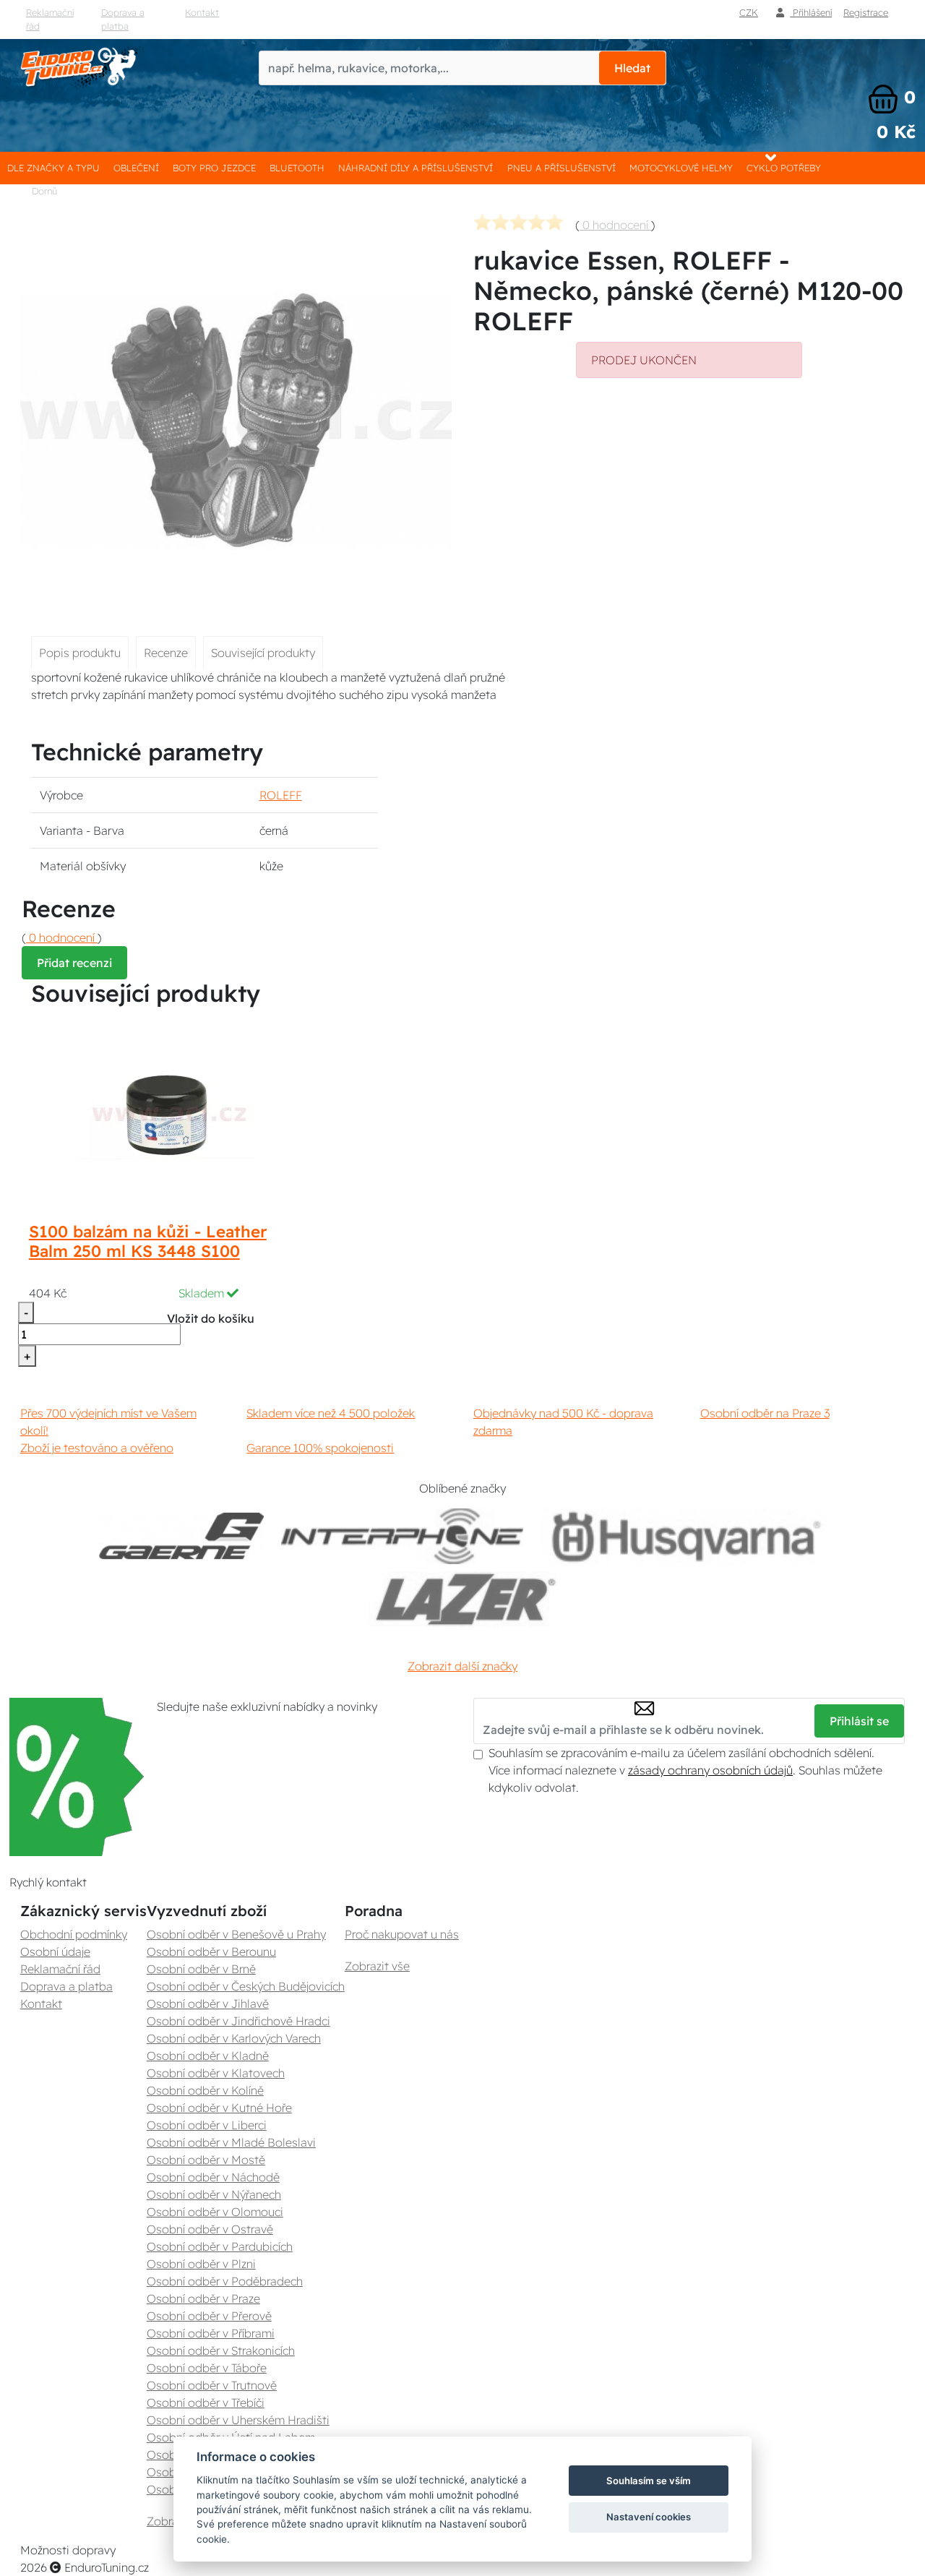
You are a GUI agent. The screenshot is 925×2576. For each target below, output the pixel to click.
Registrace (866, 12)
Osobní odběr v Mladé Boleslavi (231, 2142)
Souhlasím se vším (649, 2481)
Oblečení (136, 168)
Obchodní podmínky (74, 1934)
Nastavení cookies (649, 2517)
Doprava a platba (123, 19)
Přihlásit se (859, 1721)
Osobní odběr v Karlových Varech (234, 2038)
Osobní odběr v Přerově (209, 2316)
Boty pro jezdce (214, 168)
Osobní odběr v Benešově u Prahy (236, 1934)
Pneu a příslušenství (562, 168)
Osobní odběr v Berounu (211, 1952)
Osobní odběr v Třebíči (206, 2403)
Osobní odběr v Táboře (207, 2368)
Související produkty (263, 653)
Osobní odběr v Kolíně (205, 2090)
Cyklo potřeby (784, 168)
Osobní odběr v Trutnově (212, 2385)
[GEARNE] (181, 1536)
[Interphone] (402, 1536)
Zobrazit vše (377, 1966)
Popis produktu (80, 653)
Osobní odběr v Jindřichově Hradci (238, 2021)
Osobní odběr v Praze (203, 2298)
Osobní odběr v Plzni (201, 2264)
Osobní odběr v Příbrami (211, 2333)
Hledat (632, 68)
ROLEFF (281, 795)
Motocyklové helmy (681, 168)
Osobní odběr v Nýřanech (214, 2194)
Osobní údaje (55, 1952)
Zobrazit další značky (462, 1666)
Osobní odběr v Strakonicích (221, 2350)
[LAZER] (462, 1599)
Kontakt (202, 12)
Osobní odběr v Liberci (207, 2125)
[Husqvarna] (683, 1536)
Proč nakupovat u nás (402, 1934)
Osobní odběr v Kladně (208, 2056)
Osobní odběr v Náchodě (213, 2177)
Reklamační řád (50, 19)
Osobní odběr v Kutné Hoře (219, 2108)
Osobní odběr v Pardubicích (220, 2246)
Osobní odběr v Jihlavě (208, 2004)
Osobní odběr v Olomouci (215, 2212)
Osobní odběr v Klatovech (216, 2073)
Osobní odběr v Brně (201, 1969)
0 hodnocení (615, 225)
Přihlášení (811, 12)
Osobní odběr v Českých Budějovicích (246, 1986)
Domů (44, 191)
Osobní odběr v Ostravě (210, 2229)
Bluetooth (297, 168)
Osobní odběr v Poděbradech (225, 2281)
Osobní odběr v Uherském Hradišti (238, 2420)
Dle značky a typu (53, 168)
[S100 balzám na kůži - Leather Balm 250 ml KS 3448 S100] (168, 1113)
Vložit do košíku (211, 1318)
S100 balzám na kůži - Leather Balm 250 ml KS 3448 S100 (148, 1241)
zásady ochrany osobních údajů (710, 1770)
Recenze (166, 653)
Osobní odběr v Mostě (206, 2160)
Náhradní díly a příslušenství (416, 168)
